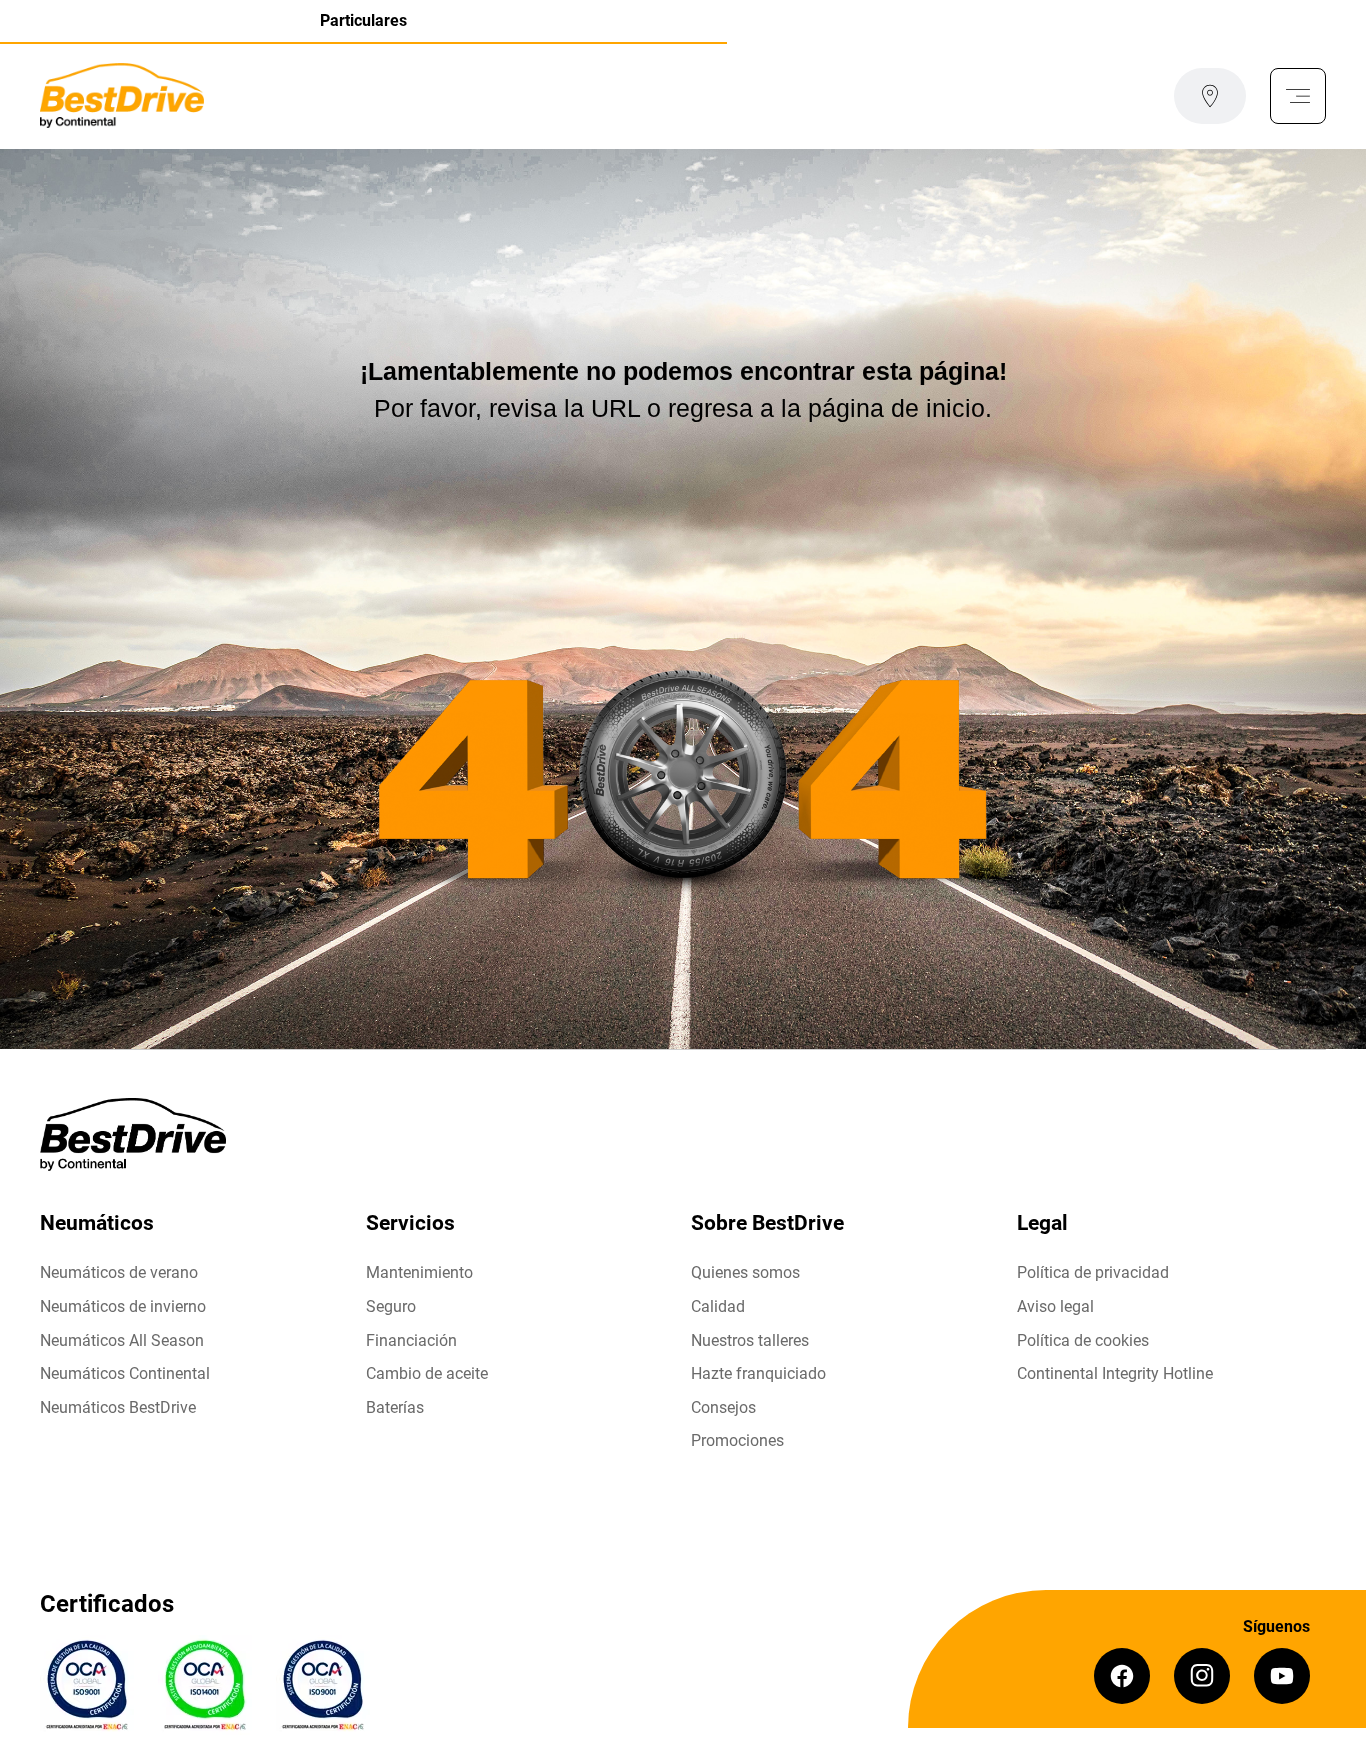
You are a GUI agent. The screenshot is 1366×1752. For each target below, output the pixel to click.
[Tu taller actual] (1210, 96)
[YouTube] (1282, 1676)
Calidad (718, 1306)
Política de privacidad (1093, 1272)
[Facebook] (1122, 1676)
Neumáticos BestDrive (118, 1407)
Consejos (723, 1407)
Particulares (363, 20)
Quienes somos (745, 1272)
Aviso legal (1055, 1306)
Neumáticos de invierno (123, 1306)
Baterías (395, 1407)
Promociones (737, 1440)
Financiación (411, 1340)
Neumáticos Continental (125, 1373)
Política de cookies (1083, 1340)
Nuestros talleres (750, 1340)
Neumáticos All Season (122, 1340)
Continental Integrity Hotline (1115, 1373)
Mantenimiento (419, 1272)
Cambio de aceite (427, 1373)
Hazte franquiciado (758, 1373)
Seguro (391, 1306)
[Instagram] (1202, 1676)
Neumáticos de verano (119, 1272)
